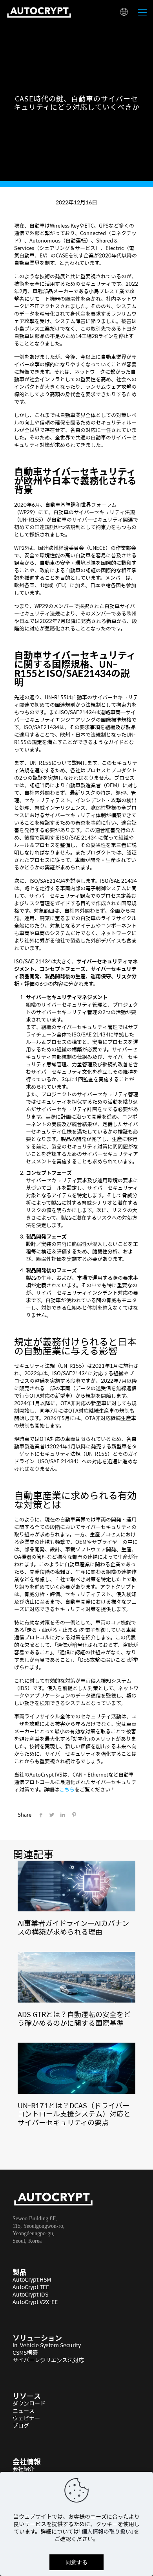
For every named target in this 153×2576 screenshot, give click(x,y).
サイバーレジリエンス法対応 (48, 2360)
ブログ (21, 2425)
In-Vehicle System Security (47, 2345)
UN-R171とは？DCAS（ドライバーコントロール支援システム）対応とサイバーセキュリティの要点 (74, 2114)
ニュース (24, 2411)
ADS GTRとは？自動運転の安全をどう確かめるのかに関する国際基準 (74, 2018)
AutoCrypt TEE (31, 2287)
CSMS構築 (25, 2352)
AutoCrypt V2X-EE (35, 2302)
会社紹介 (24, 2469)
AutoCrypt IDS (30, 2294)
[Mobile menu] (142, 12)
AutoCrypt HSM (32, 2279)
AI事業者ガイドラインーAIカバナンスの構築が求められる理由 (73, 1927)
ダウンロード (29, 2403)
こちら (67, 1789)
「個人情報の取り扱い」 (106, 2531)
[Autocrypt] (39, 12)
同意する (76, 2562)
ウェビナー (26, 2418)
